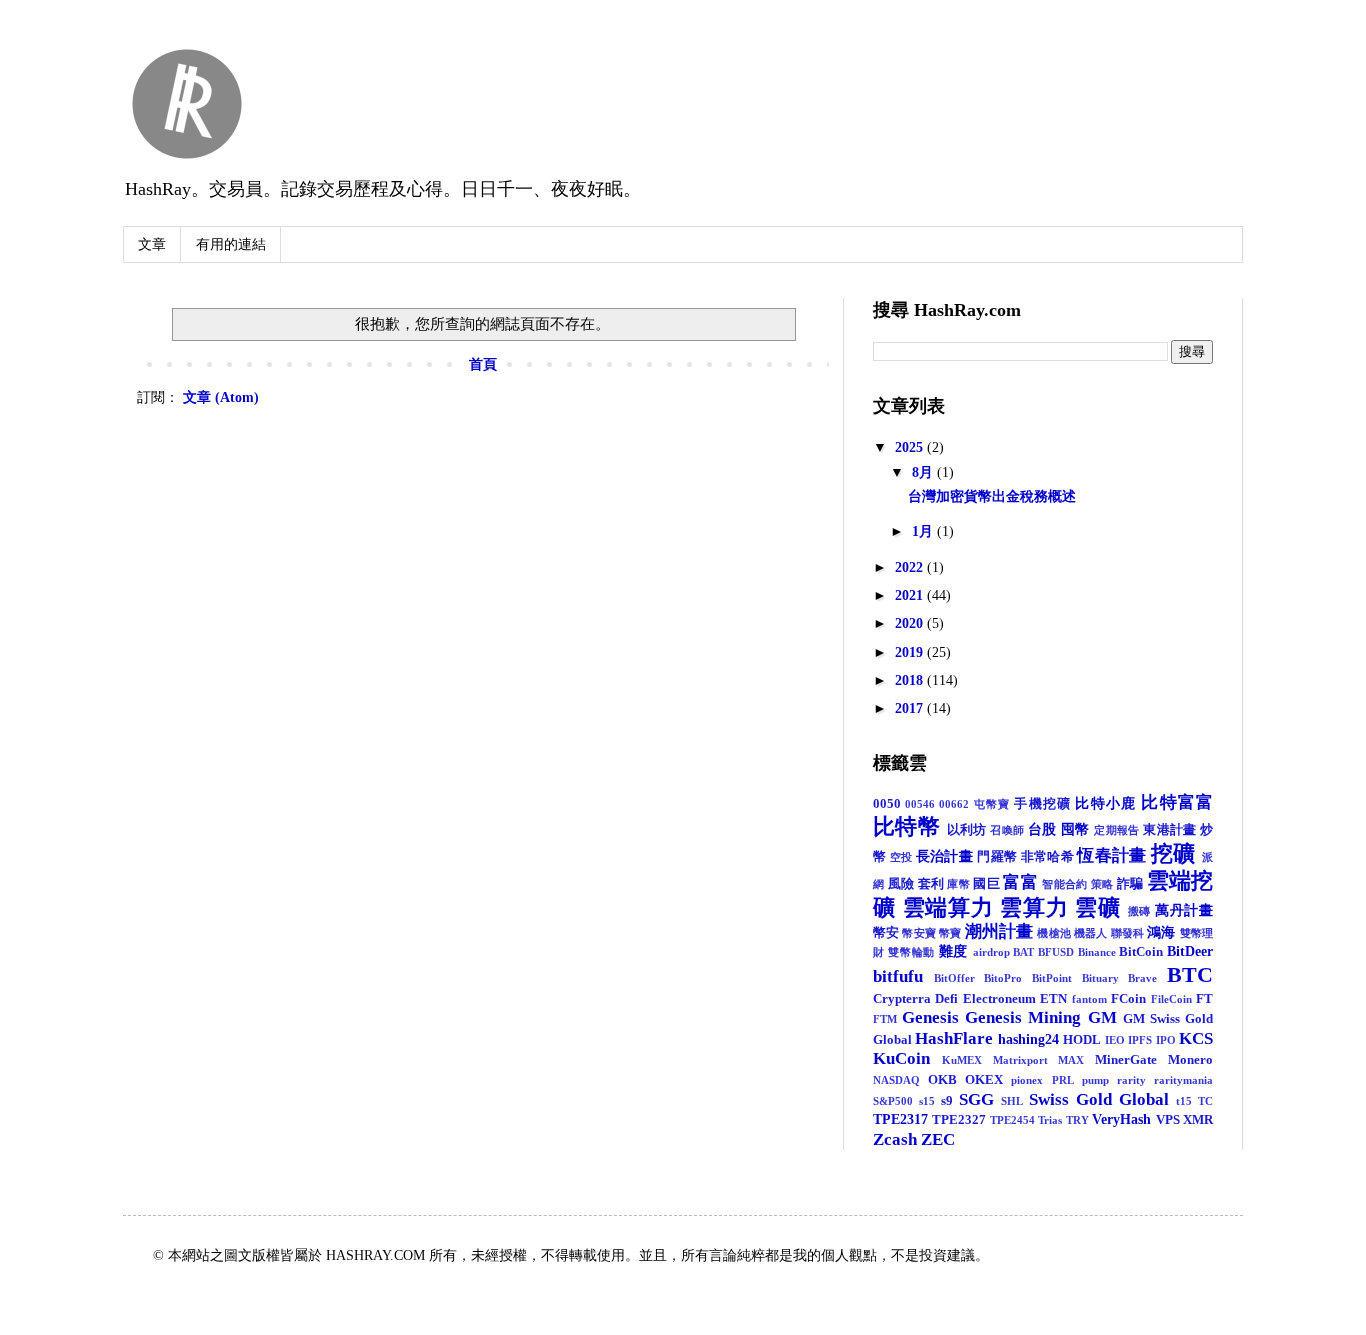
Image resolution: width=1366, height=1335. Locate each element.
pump (1095, 1080)
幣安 (886, 933)
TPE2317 (900, 1119)
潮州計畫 (999, 931)
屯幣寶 (992, 804)
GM (1102, 1017)
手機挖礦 (1042, 804)
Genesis (930, 1017)
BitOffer (954, 978)
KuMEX (962, 1060)
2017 (911, 708)
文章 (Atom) (221, 397)
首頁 (483, 364)
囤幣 (1075, 829)
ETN (1053, 999)
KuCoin (901, 1058)
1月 (924, 531)
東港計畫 (1170, 830)
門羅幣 (997, 857)
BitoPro (1003, 978)
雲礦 (1098, 907)
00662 (954, 804)
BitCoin (1141, 952)
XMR (1198, 1120)
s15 (927, 1101)
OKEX (984, 1080)
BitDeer (1190, 951)
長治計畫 (944, 856)
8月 (924, 472)
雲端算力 (948, 907)
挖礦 (1173, 853)
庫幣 (958, 884)
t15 (1184, 1101)
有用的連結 (231, 244)
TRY (1077, 1120)
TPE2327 (959, 1120)
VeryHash (1121, 1119)
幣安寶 (918, 933)
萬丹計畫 (1184, 910)
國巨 (986, 884)
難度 (953, 951)
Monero (1190, 1060)
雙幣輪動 (911, 952)
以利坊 (967, 830)
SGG (976, 1099)
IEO (1115, 1040)
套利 (931, 884)
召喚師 (1007, 830)
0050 (887, 804)
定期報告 (1117, 830)
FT (1204, 999)
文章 (152, 244)
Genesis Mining (1023, 1017)
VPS (1168, 1120)
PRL (1063, 1080)
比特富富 (1177, 802)
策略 (1102, 884)
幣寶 (950, 933)
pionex (1027, 1080)
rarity (1131, 1080)
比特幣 (906, 826)
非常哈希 (1047, 857)
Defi (946, 999)
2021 (911, 595)
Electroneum (999, 999)
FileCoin (1171, 999)
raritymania (1183, 1080)
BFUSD (1056, 952)
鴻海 (1161, 932)
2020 (911, 623)
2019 (911, 652)
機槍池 (1053, 933)
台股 (1042, 829)
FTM (885, 1019)
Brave (1142, 978)
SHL (1012, 1101)
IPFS (1140, 1040)
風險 (901, 884)
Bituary (1100, 978)
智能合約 (1064, 884)
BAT (1023, 952)
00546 (920, 804)
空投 (901, 857)
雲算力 (1034, 907)
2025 (911, 447)
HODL (1082, 1040)
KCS (1196, 1038)
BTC (1190, 974)
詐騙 (1130, 884)
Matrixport (1020, 1060)
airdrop (991, 952)
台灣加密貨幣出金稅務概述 (992, 496)
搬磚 (1140, 911)
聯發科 (1127, 933)
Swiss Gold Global (1099, 1099)
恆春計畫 (1111, 855)
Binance (1097, 952)
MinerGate (1126, 1060)
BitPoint (1052, 978)
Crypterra (902, 999)
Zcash (895, 1139)
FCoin (1128, 999)
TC (1205, 1101)
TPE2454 (1012, 1120)
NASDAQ (896, 1080)
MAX (1071, 1060)
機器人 (1090, 933)
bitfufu (898, 976)
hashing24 (1028, 1039)
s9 (947, 1101)
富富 (1020, 882)
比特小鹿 (1105, 803)
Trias (1050, 1120)
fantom (1089, 999)
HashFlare (954, 1038)
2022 (911, 567)
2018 (911, 680)
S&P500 (893, 1101)
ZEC (938, 1139)
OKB (942, 1080)
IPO (1166, 1040)
